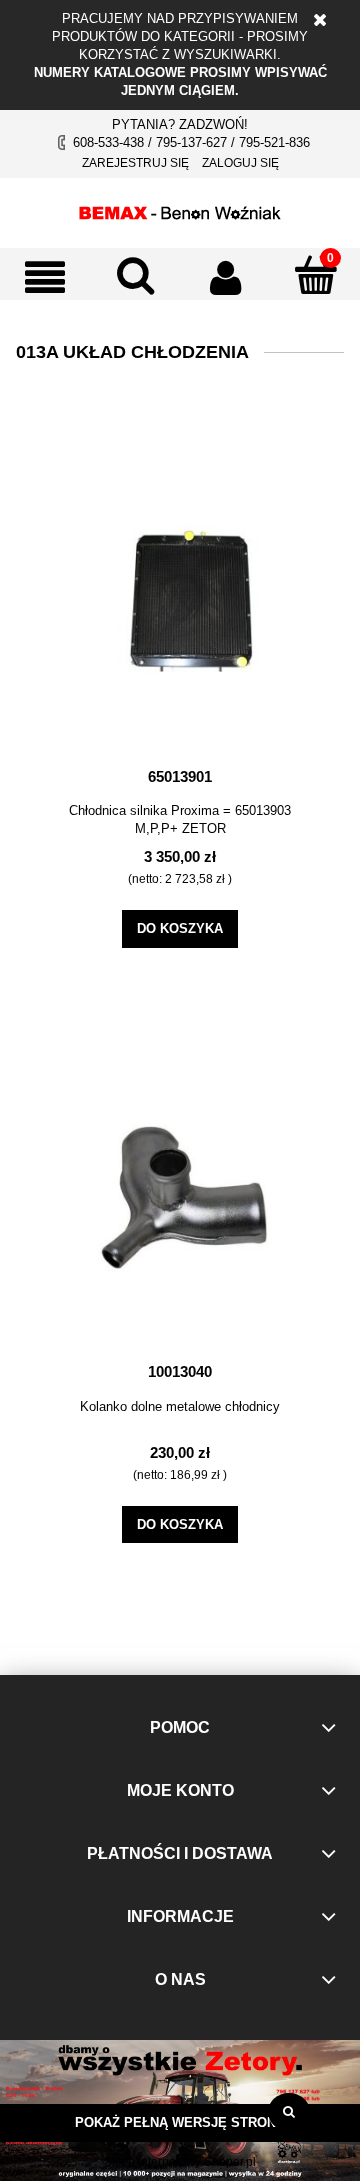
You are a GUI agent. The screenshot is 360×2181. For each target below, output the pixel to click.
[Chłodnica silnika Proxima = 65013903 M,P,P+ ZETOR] (180, 597)
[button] (45, 277)
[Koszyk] (315, 275)
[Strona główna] (180, 210)
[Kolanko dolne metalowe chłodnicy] (180, 1192)
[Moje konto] (225, 277)
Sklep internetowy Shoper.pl (180, 2162)
